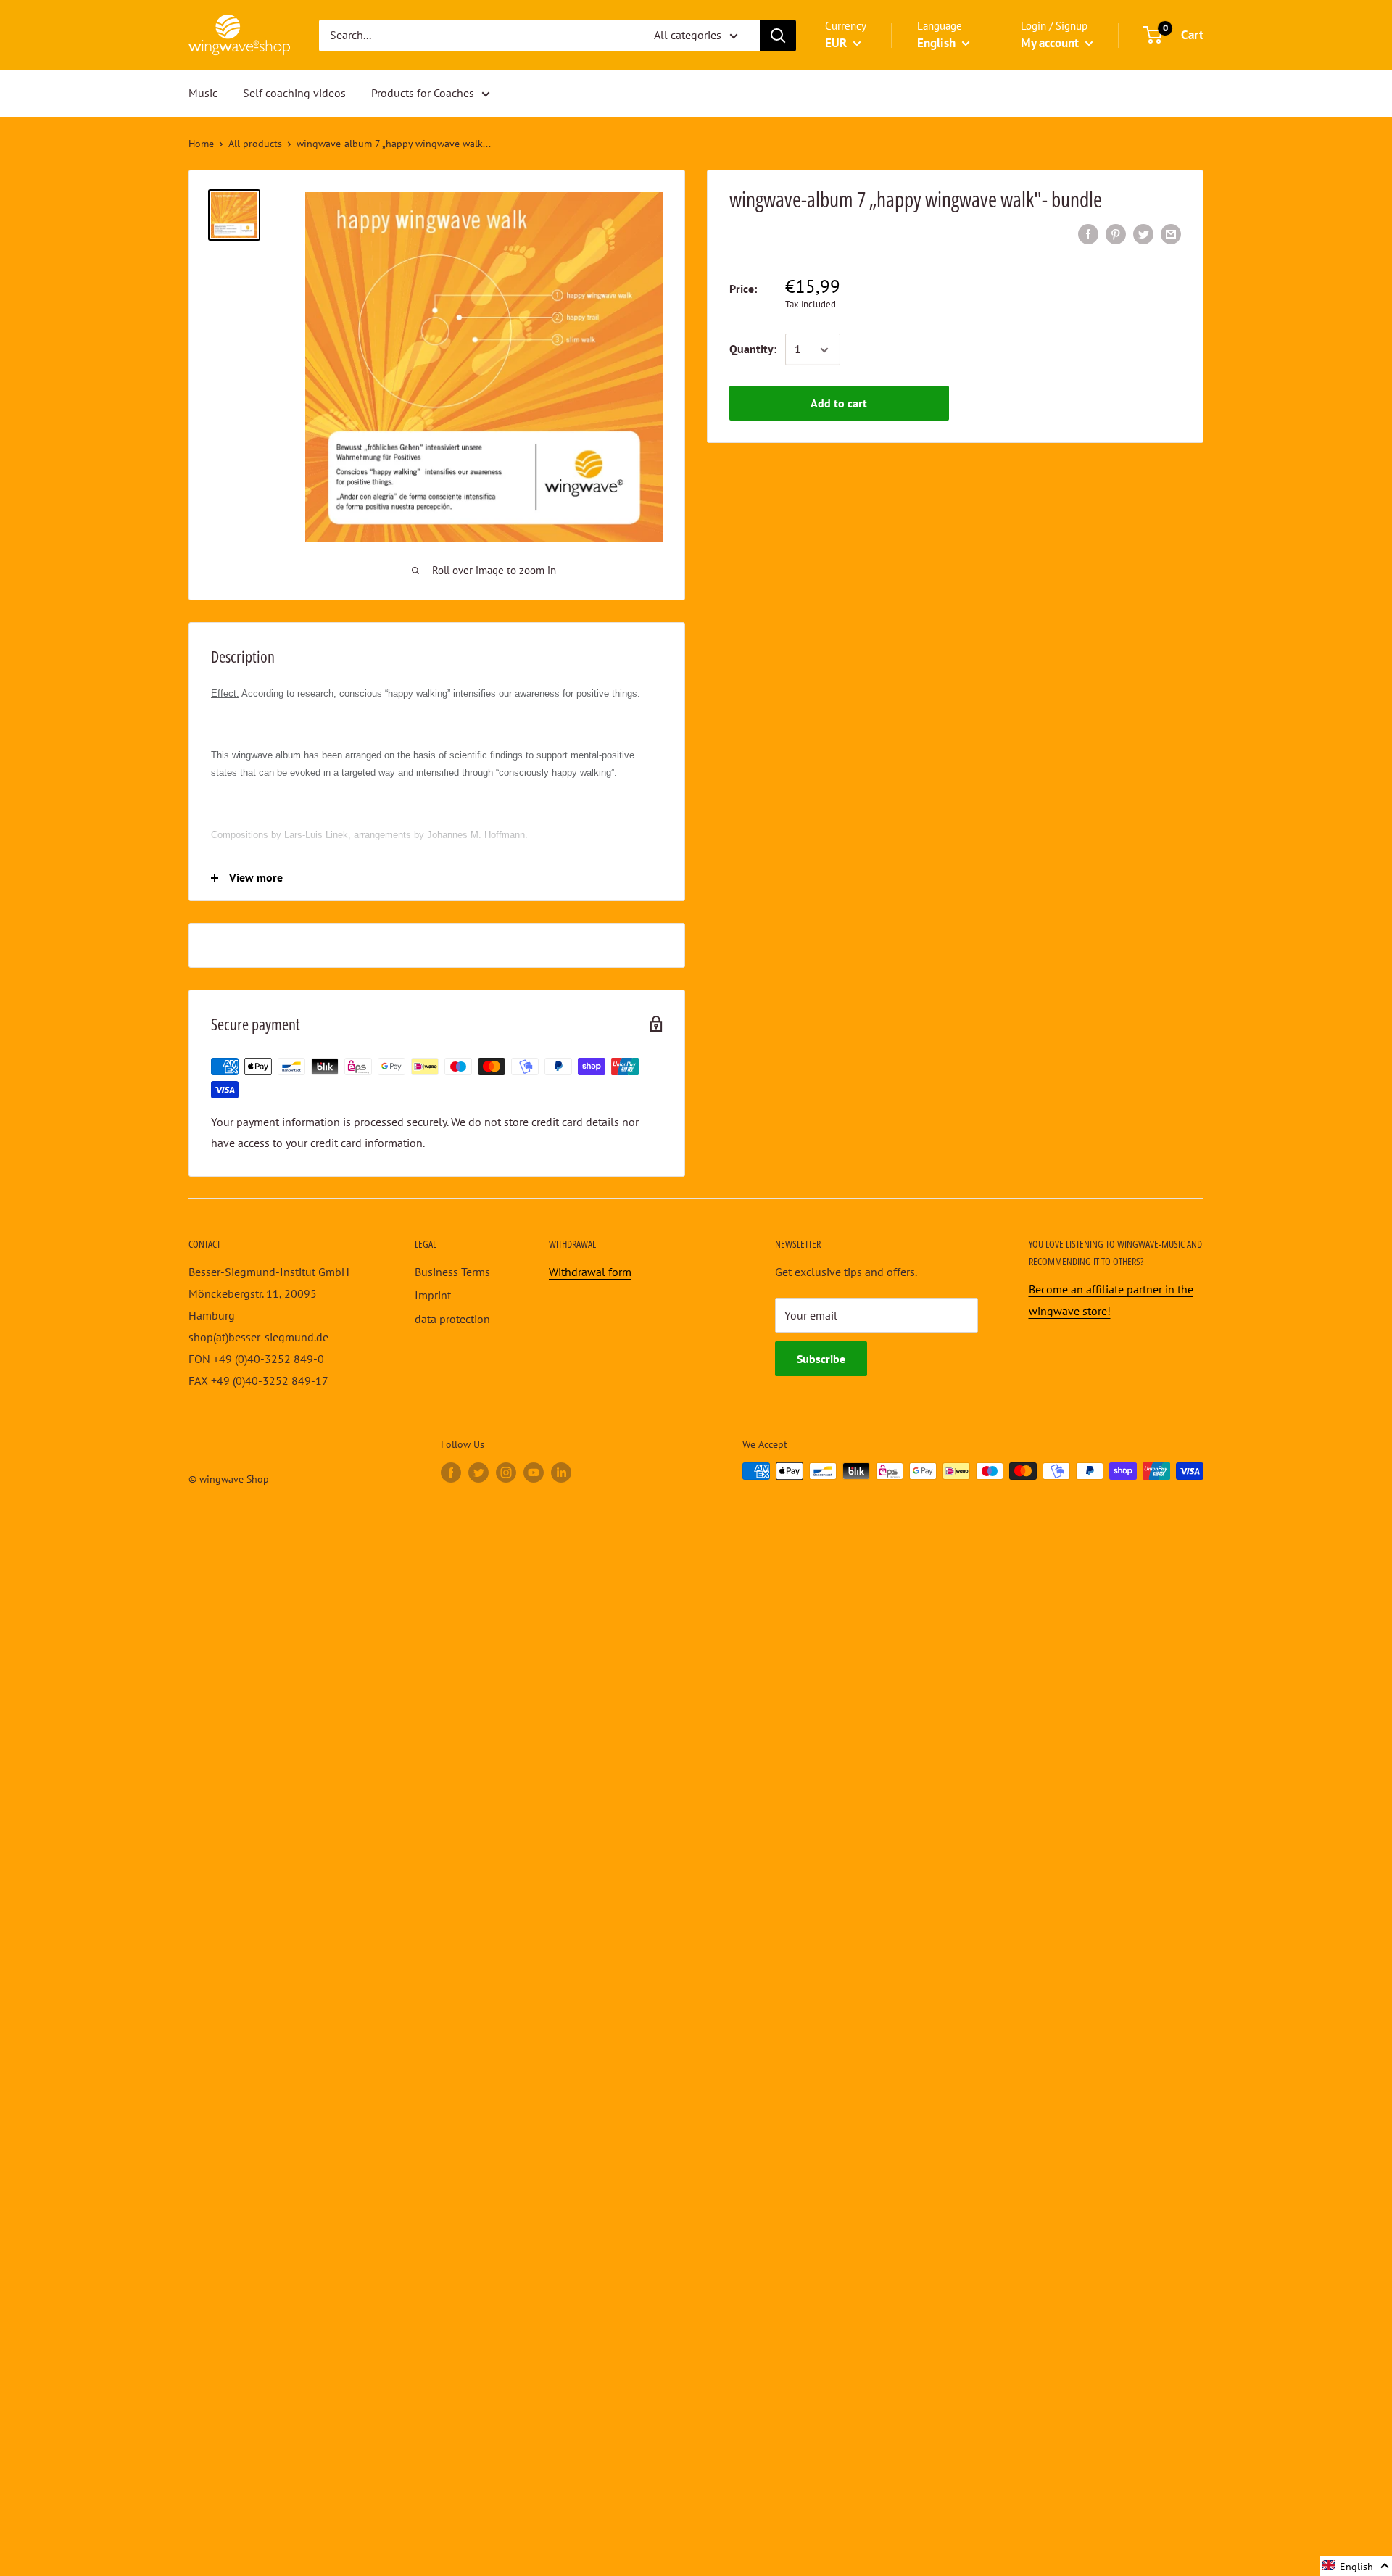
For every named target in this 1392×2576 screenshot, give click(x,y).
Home (201, 144)
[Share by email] (1171, 233)
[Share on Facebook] (1088, 233)
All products (255, 144)
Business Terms (452, 1272)
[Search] (778, 36)
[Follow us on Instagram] (506, 1473)
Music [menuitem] (203, 93)
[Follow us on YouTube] (534, 1473)
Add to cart (839, 404)
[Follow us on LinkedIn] (561, 1473)
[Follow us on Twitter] (478, 1473)
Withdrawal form (590, 1272)
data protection (452, 1319)
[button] (1356, 2566)
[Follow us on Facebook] (451, 1473)
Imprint (433, 1295)
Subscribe (821, 1359)
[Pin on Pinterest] (1116, 233)
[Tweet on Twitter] (1143, 233)
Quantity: (753, 349)
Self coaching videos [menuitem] (294, 93)
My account (1051, 43)
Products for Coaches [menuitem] (423, 93)
